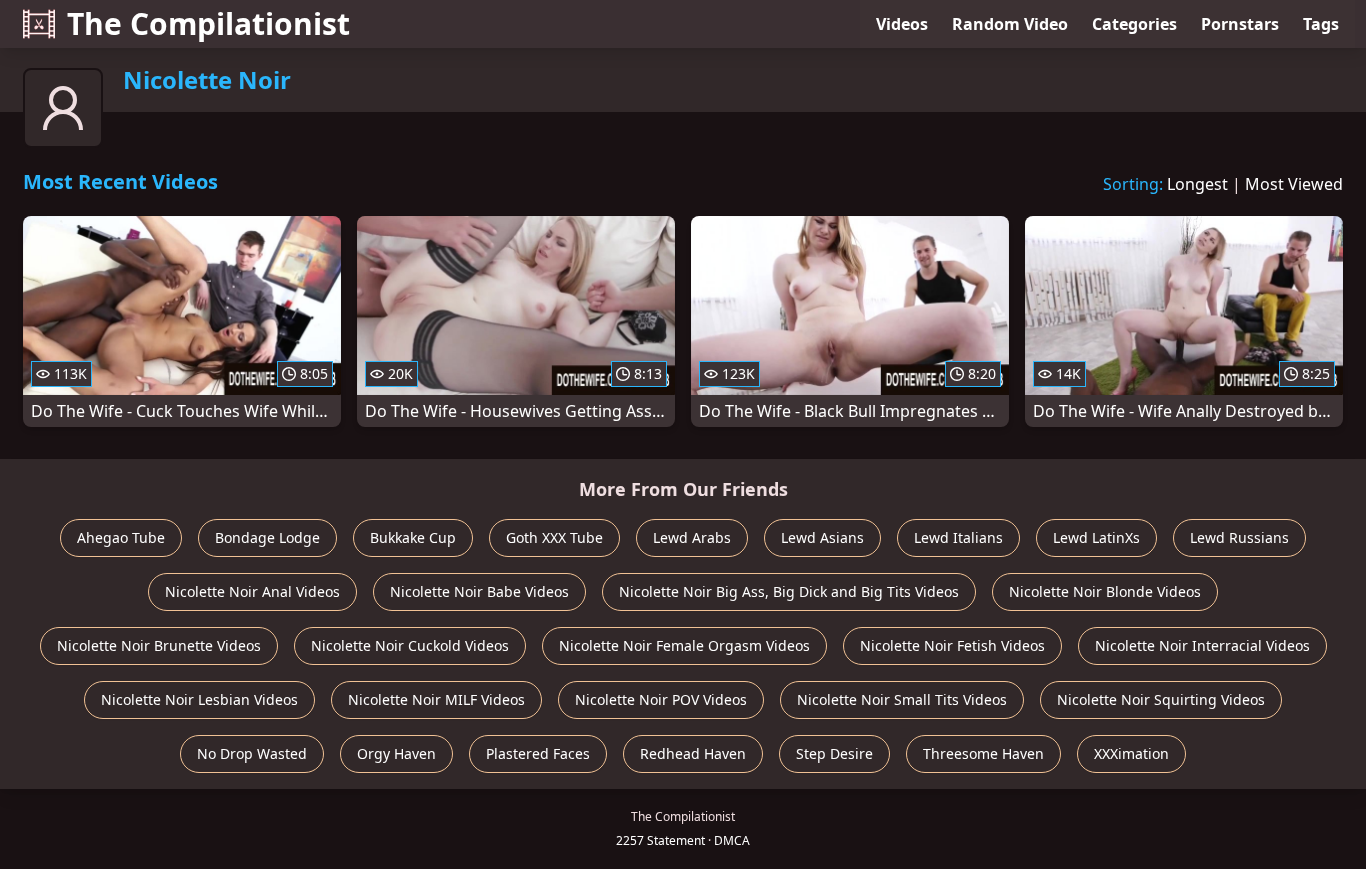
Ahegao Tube (121, 537)
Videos (902, 24)
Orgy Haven (396, 753)
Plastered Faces (538, 753)
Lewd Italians (958, 537)
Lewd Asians (822, 537)
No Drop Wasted (252, 753)
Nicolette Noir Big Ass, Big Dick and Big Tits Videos (789, 591)
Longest (1197, 184)
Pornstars (1240, 24)
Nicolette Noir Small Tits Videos (902, 699)
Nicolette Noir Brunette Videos (159, 645)
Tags (1321, 24)
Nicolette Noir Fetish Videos (952, 645)
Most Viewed (1294, 184)
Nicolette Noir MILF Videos (436, 699)
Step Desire (834, 753)
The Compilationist (208, 23)
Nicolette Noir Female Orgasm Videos (684, 645)
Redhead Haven (693, 753)
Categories (1134, 24)
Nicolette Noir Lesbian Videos (199, 699)
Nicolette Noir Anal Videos (252, 591)
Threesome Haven (983, 753)
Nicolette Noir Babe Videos (479, 591)
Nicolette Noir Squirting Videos (1161, 699)
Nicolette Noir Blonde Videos (1105, 591)
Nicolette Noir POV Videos (661, 699)
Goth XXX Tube (554, 537)
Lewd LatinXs (1096, 537)
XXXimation (1131, 753)
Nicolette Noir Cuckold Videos (410, 645)
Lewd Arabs (692, 537)
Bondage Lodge (267, 537)
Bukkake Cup (413, 537)
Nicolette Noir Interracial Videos (1202, 645)
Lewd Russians (1239, 537)
